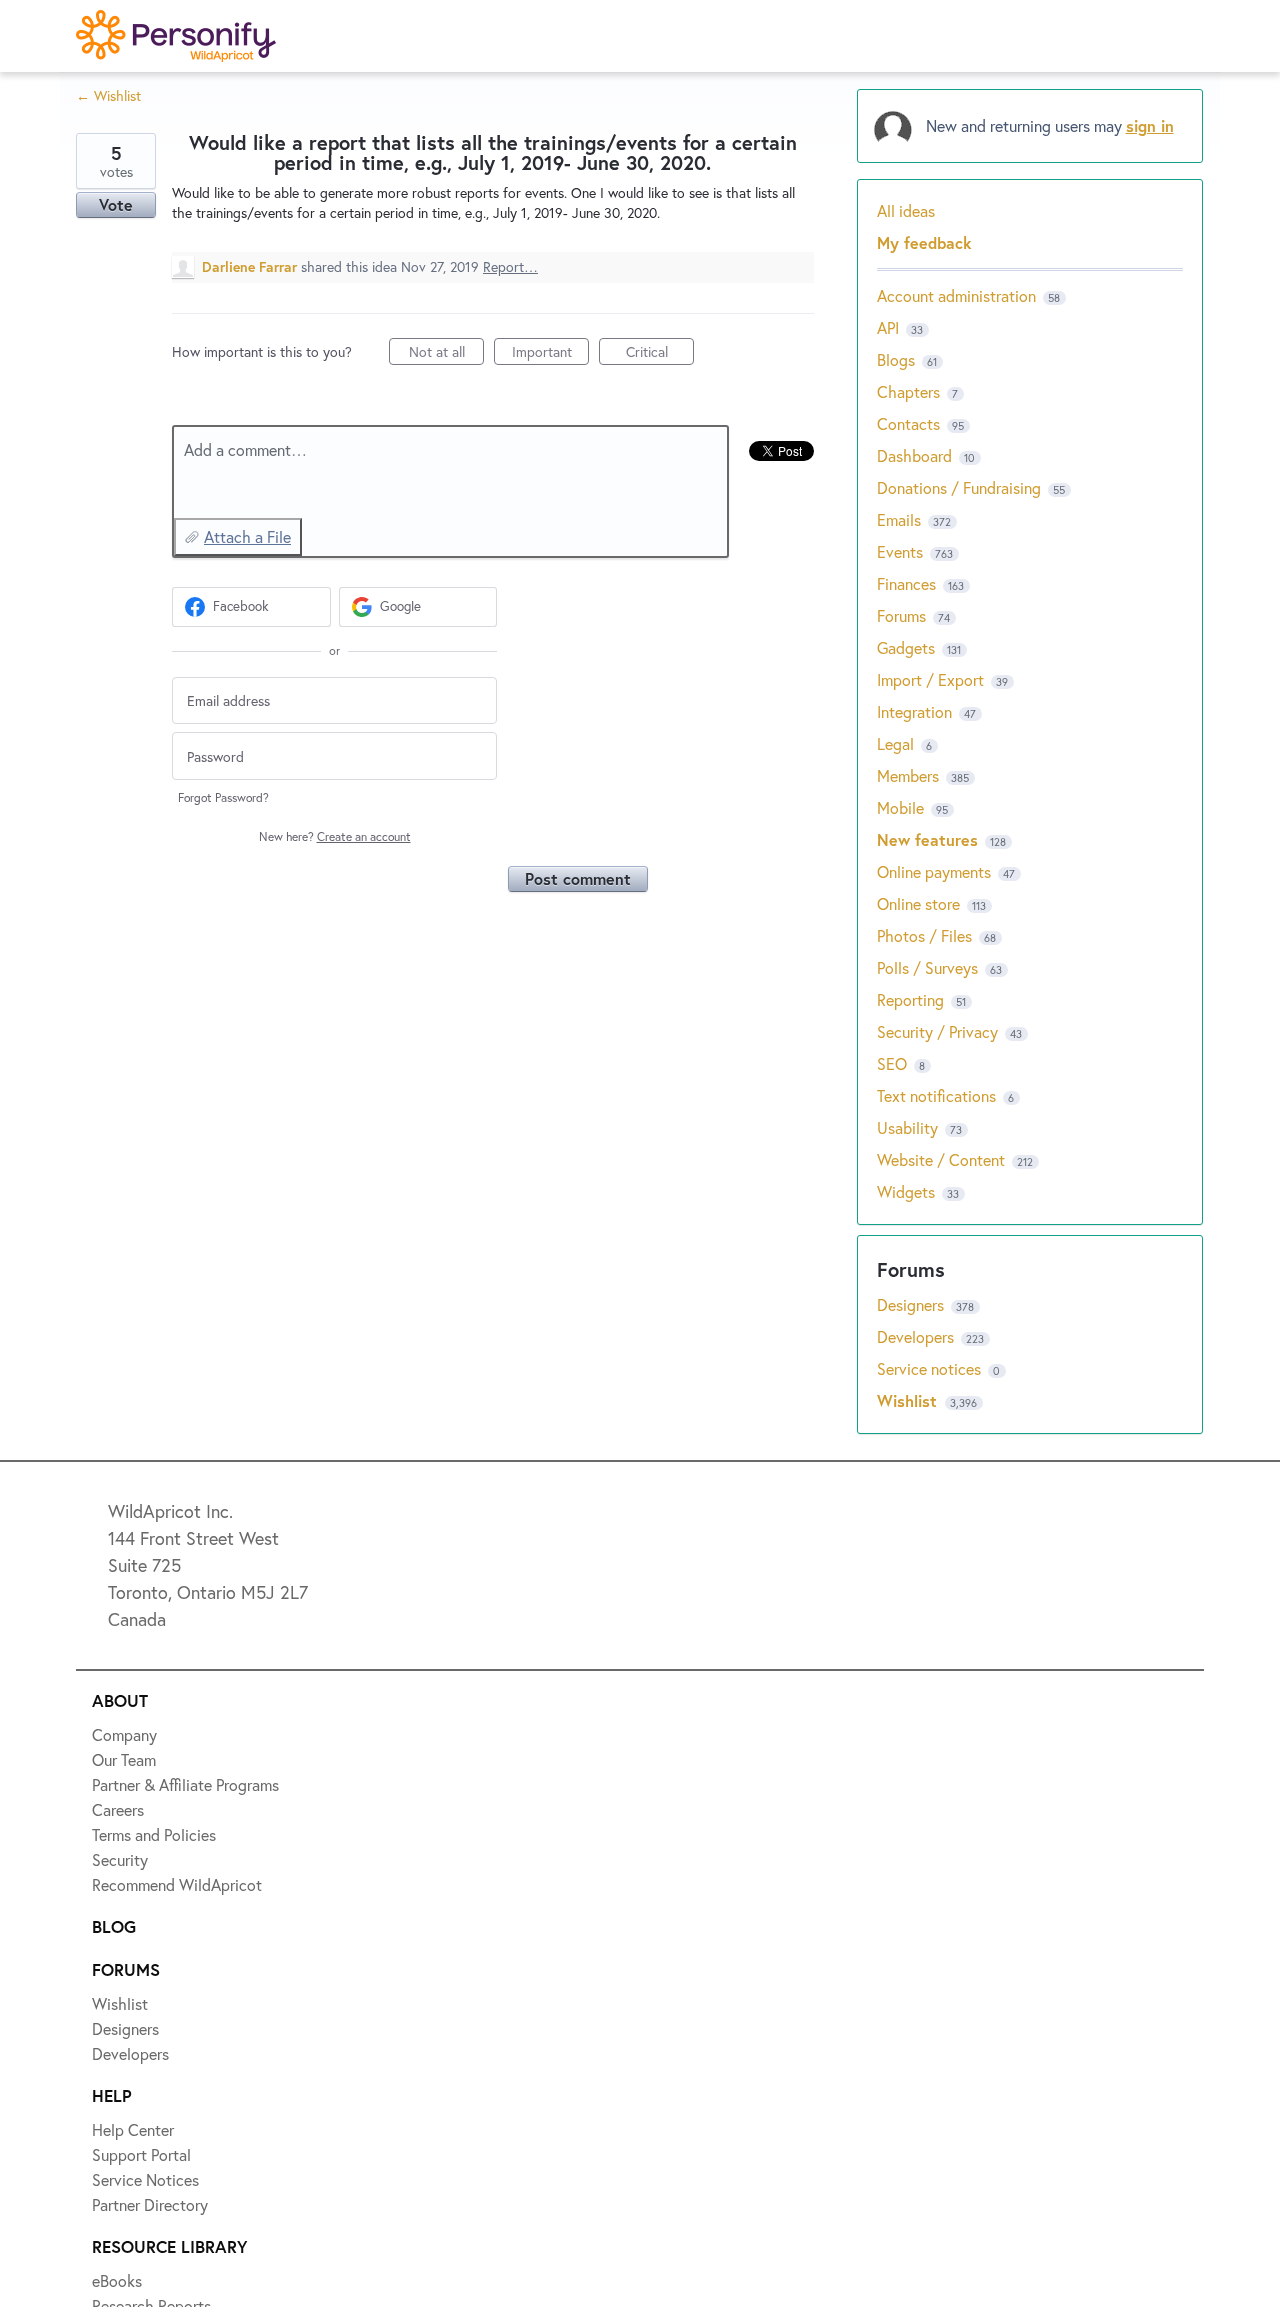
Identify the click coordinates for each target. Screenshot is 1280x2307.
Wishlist (909, 1400)
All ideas (906, 210)
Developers (917, 1336)
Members (908, 775)
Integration (914, 711)
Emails (899, 519)
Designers (912, 1304)
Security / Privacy (937, 1031)
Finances (906, 583)
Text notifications (936, 1095)
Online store (918, 903)
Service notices (931, 1368)
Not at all (446, 353)
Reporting (910, 999)
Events (900, 551)
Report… (510, 266)
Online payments (934, 871)
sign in (1150, 125)
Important (550, 353)
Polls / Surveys (927, 967)
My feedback (924, 242)
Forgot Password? (223, 797)
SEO (892, 1063)
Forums (901, 615)
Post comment (578, 878)
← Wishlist (108, 95)
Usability (907, 1127)
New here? (335, 836)
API (888, 327)
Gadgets (906, 647)
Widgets (906, 1191)
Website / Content (941, 1159)
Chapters (908, 391)
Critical (660, 353)
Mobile (900, 807)
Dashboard (914, 455)
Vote (116, 204)
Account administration (956, 295)
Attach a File (247, 536)
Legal (895, 743)
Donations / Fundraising (961, 487)
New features (927, 839)
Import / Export (930, 679)
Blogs (896, 359)
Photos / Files (924, 935)
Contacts (908, 423)
